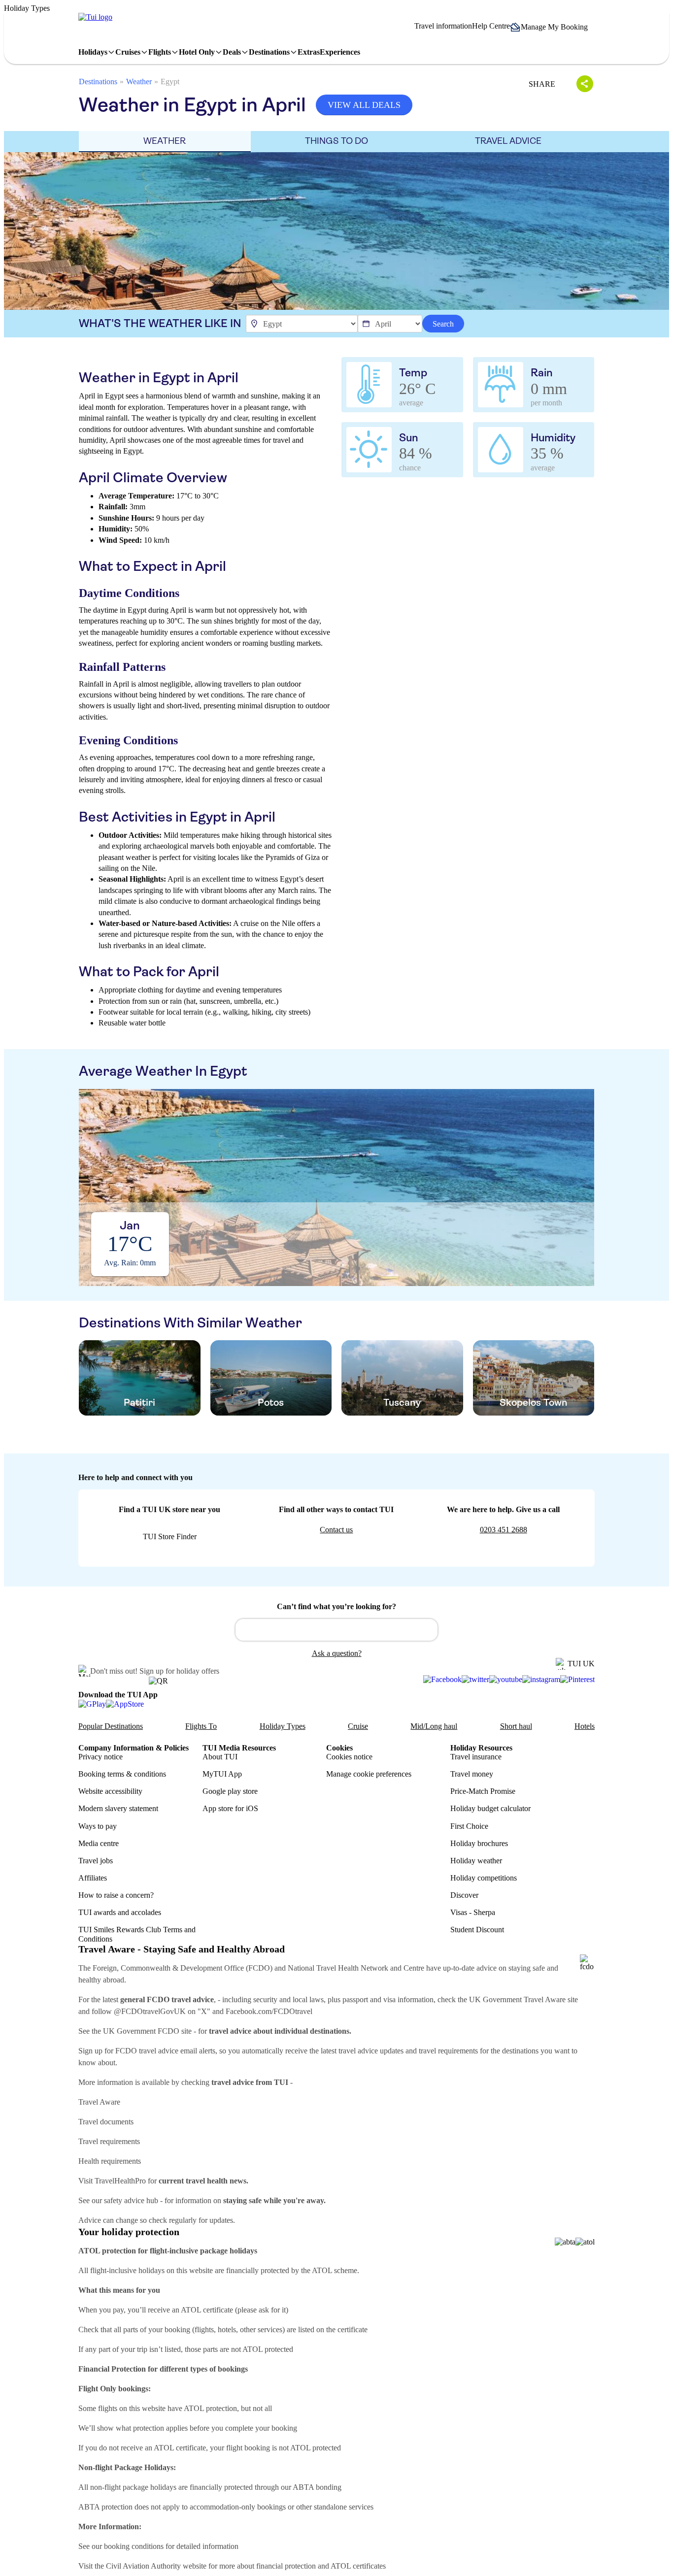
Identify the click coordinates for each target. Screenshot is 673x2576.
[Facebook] (442, 1680)
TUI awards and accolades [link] (120, 1912)
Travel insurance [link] (476, 1757)
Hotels (585, 1726)
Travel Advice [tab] (508, 141)
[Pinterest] (577, 1680)
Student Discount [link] (477, 1930)
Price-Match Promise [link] (483, 1791)
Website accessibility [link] (110, 1791)
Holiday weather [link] (476, 1861)
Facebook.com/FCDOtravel (269, 2011)
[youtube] (506, 1680)
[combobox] (336, 1630)
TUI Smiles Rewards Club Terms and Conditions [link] (137, 1934)
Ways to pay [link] (98, 1826)
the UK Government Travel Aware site (518, 1999)
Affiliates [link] (93, 1878)
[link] (95, 17)
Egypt (170, 82)
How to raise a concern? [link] (116, 1895)
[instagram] (541, 1680)
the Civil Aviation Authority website (151, 2566)
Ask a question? (337, 1653)
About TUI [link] (220, 1757)
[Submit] (247, 1625)
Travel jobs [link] (96, 1861)
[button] (552, 27)
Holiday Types (283, 1726)
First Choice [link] (469, 1826)
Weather (139, 82)
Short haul (516, 1726)
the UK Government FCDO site (142, 2031)
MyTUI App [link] (222, 1774)
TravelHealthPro (120, 2181)
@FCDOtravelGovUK (150, 2011)
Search (443, 324)
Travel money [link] (472, 1774)
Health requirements (110, 2161)
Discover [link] (464, 1895)
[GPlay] (92, 1703)
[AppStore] (125, 1703)
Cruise (358, 1726)
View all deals (364, 105)
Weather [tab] (165, 141)
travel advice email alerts (177, 2051)
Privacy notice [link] (101, 1757)
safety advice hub (131, 2200)
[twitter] (475, 1680)
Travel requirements (109, 2141)
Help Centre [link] (491, 26)
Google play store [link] (230, 1791)
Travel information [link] (443, 26)
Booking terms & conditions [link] (122, 1774)
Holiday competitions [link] (484, 1878)
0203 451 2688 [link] (504, 1530)
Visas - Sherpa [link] (473, 1912)
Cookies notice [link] (349, 1757)
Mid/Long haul (434, 1726)
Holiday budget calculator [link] (490, 1808)
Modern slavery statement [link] (118, 1808)
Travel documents (106, 2122)
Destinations (98, 82)
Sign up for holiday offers (179, 1671)
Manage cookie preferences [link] (369, 1774)
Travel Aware (99, 2102)
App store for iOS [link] (230, 1808)
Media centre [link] (99, 1843)
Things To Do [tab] (336, 141)
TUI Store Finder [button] (170, 1536)
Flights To (201, 1726)
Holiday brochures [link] (479, 1843)
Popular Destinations (111, 1726)
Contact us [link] (336, 1530)
